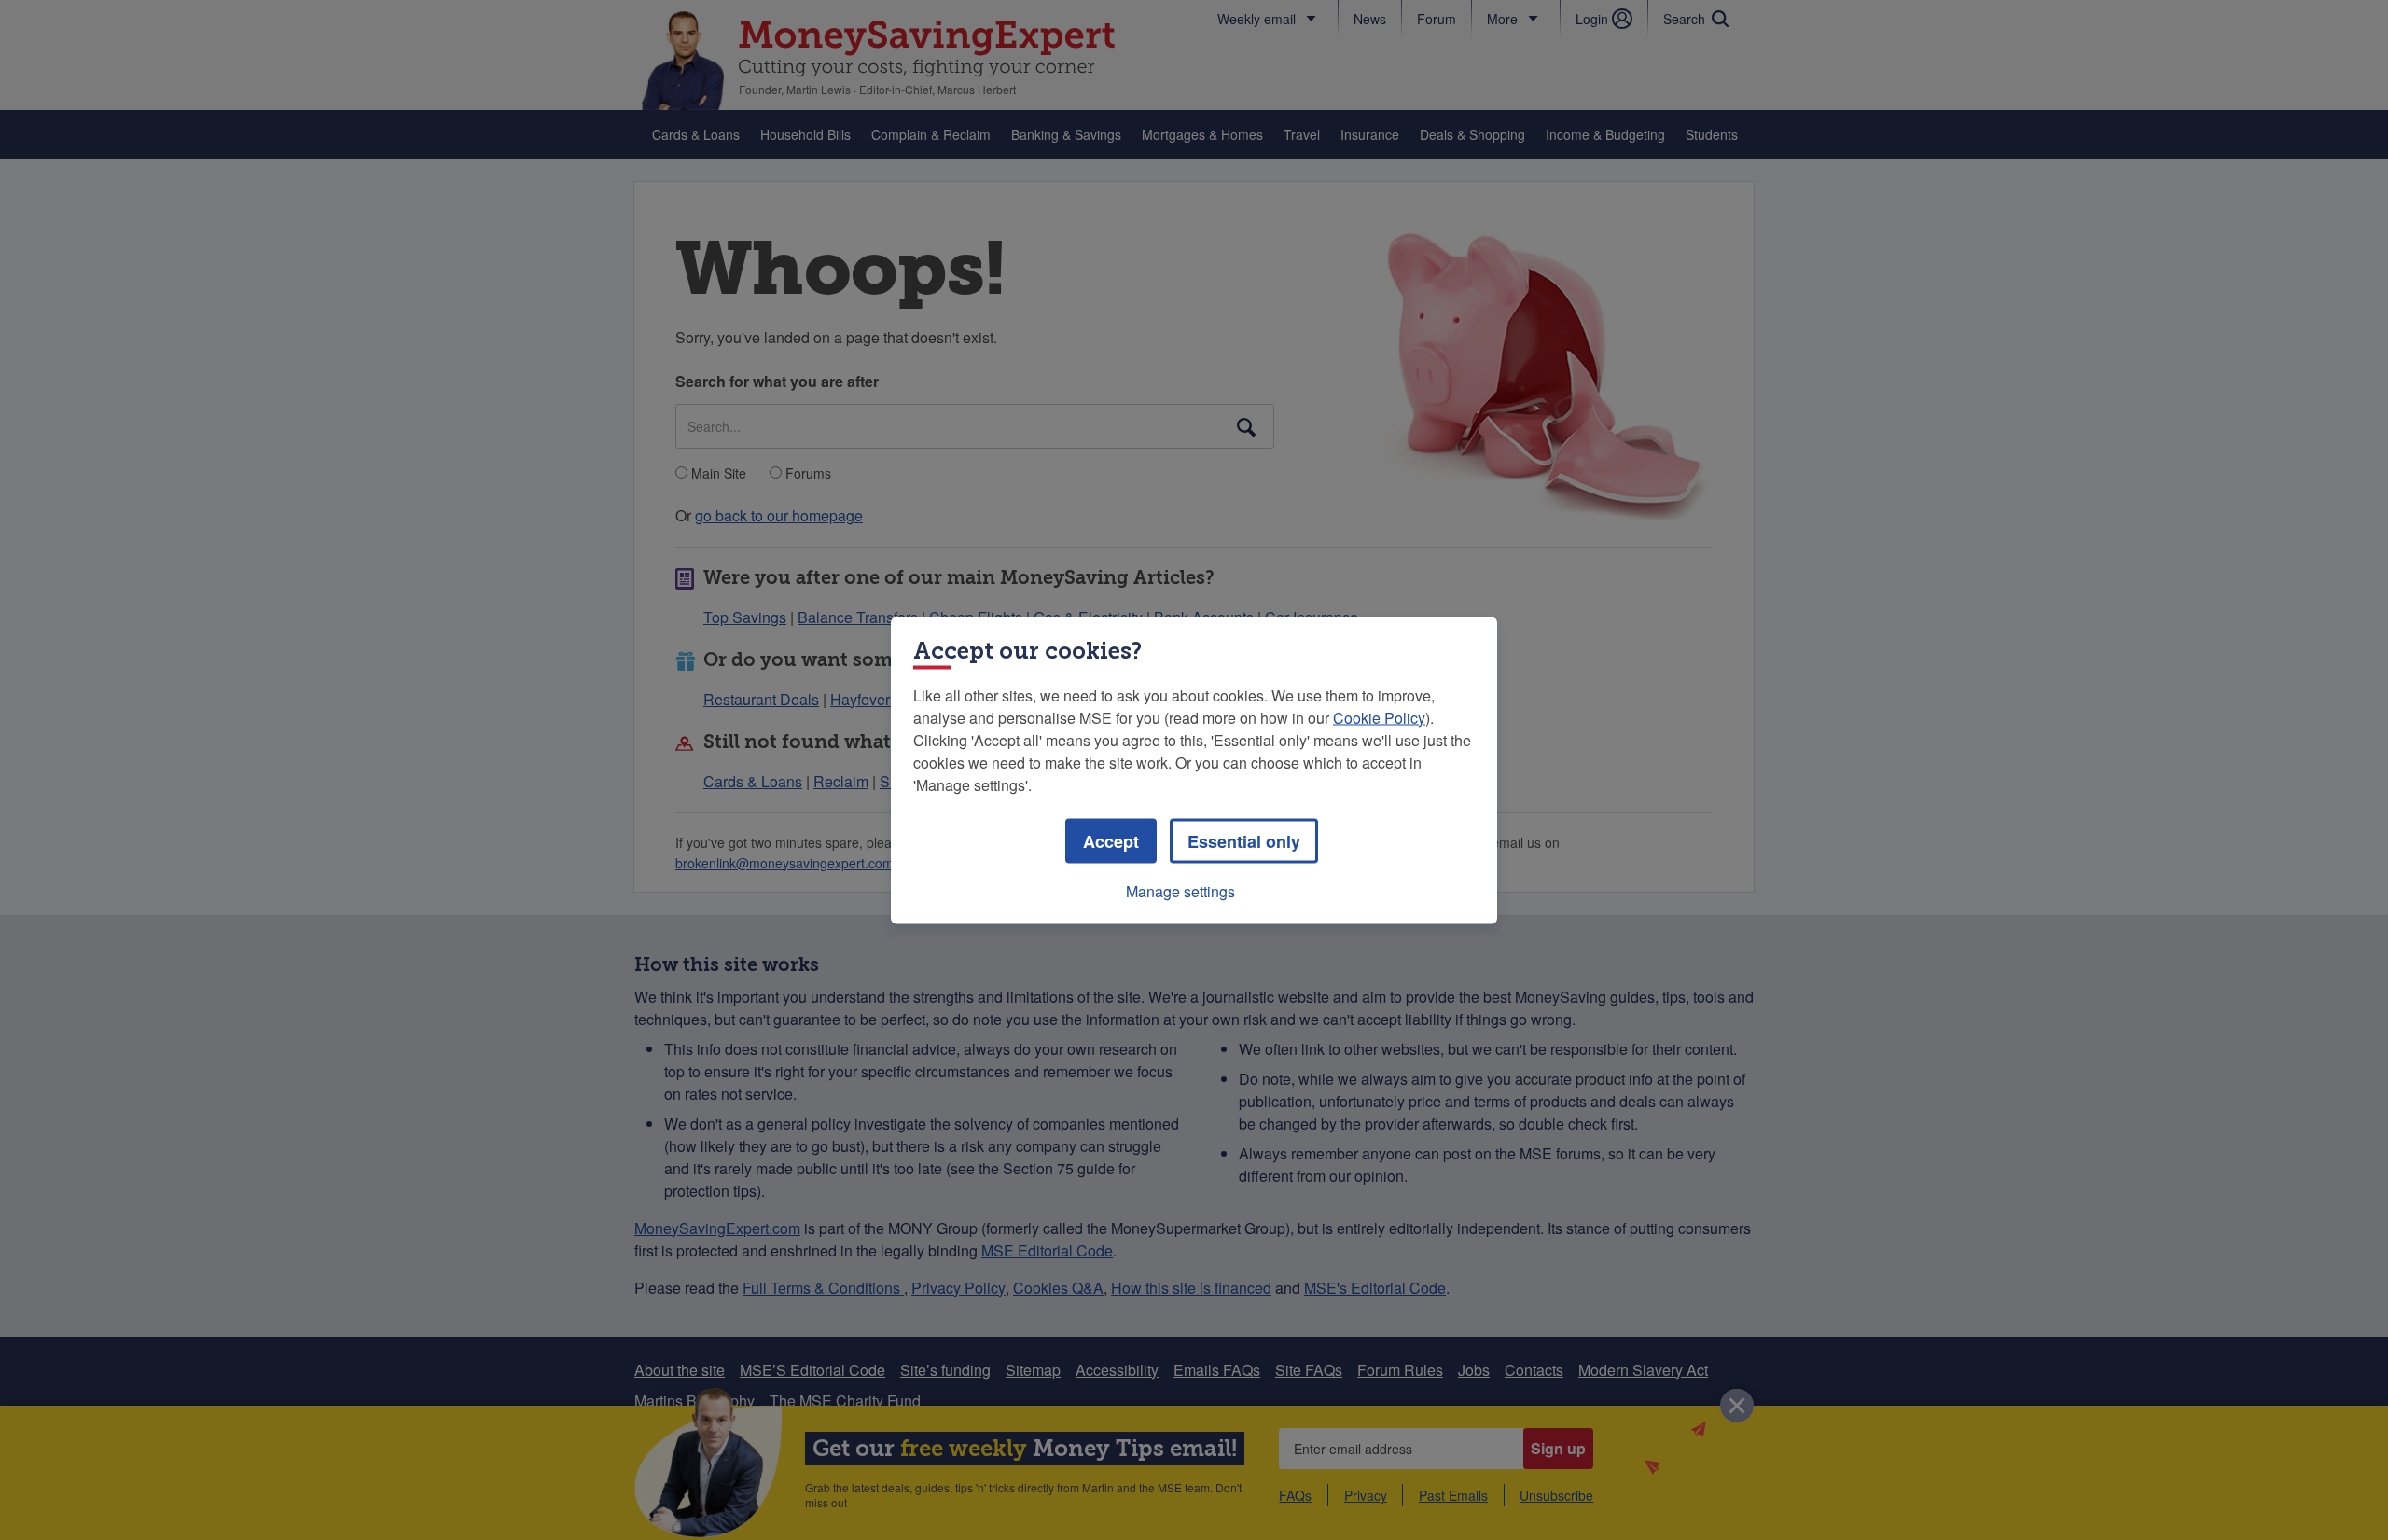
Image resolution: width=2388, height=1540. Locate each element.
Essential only (1244, 840)
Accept (1111, 840)
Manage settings (1180, 890)
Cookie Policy (1379, 717)
